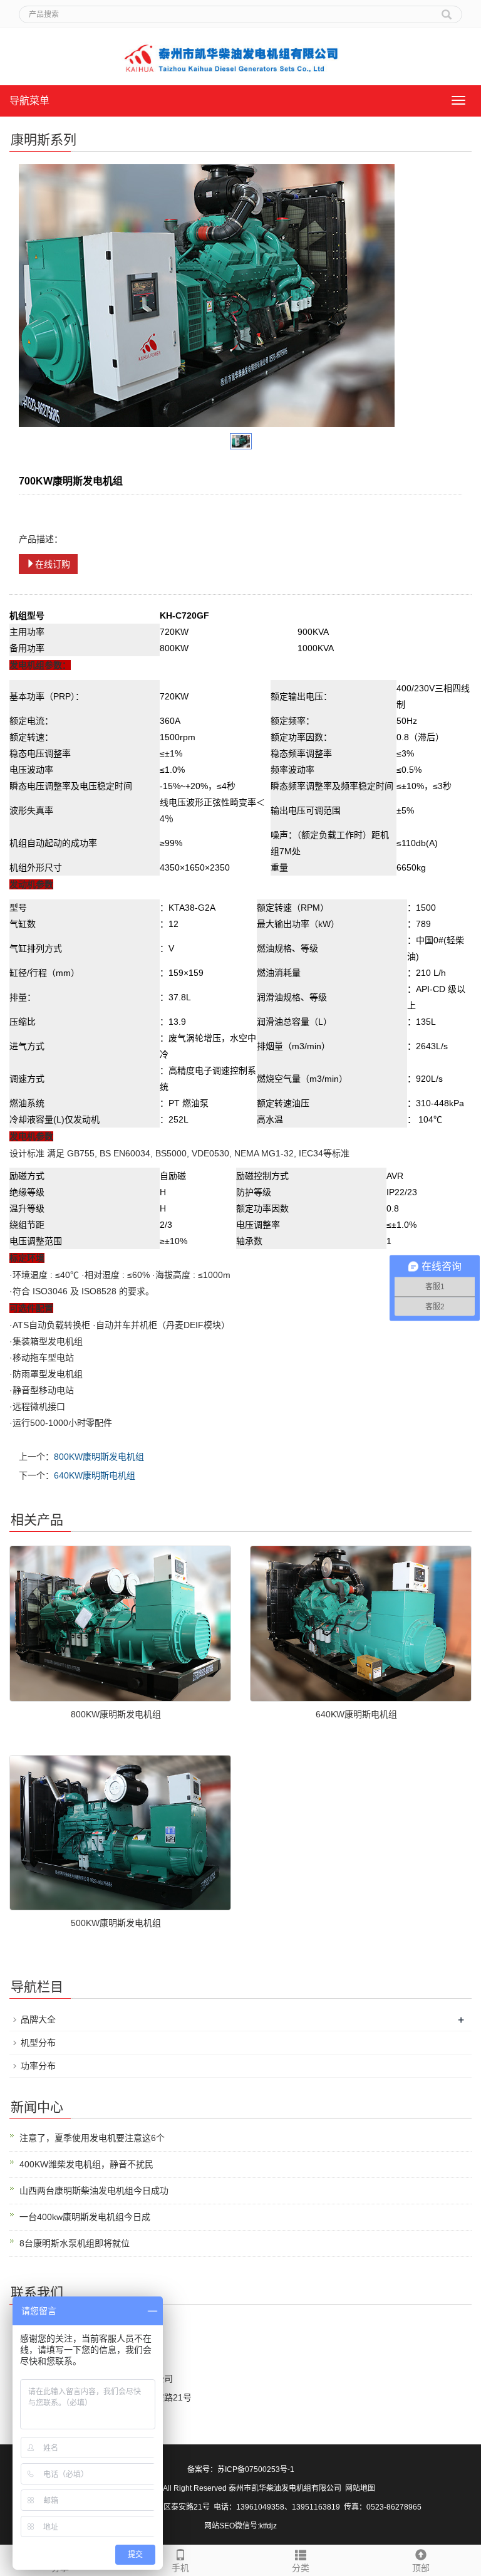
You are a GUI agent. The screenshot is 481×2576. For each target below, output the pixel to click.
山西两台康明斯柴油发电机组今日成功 (94, 2191)
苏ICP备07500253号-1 (256, 2469)
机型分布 (38, 2043)
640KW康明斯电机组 (95, 1475)
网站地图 (360, 2488)
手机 (180, 2568)
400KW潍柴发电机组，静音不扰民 (86, 2164)
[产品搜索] (447, 10)
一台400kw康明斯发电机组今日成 (85, 2217)
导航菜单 (29, 101)
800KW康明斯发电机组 (99, 1457)
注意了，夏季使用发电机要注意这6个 (92, 2138)
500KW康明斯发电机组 (116, 1923)
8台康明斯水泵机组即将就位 (75, 2243)
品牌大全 (38, 2019)
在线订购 (53, 564)
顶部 (421, 2568)
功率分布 (38, 2066)
